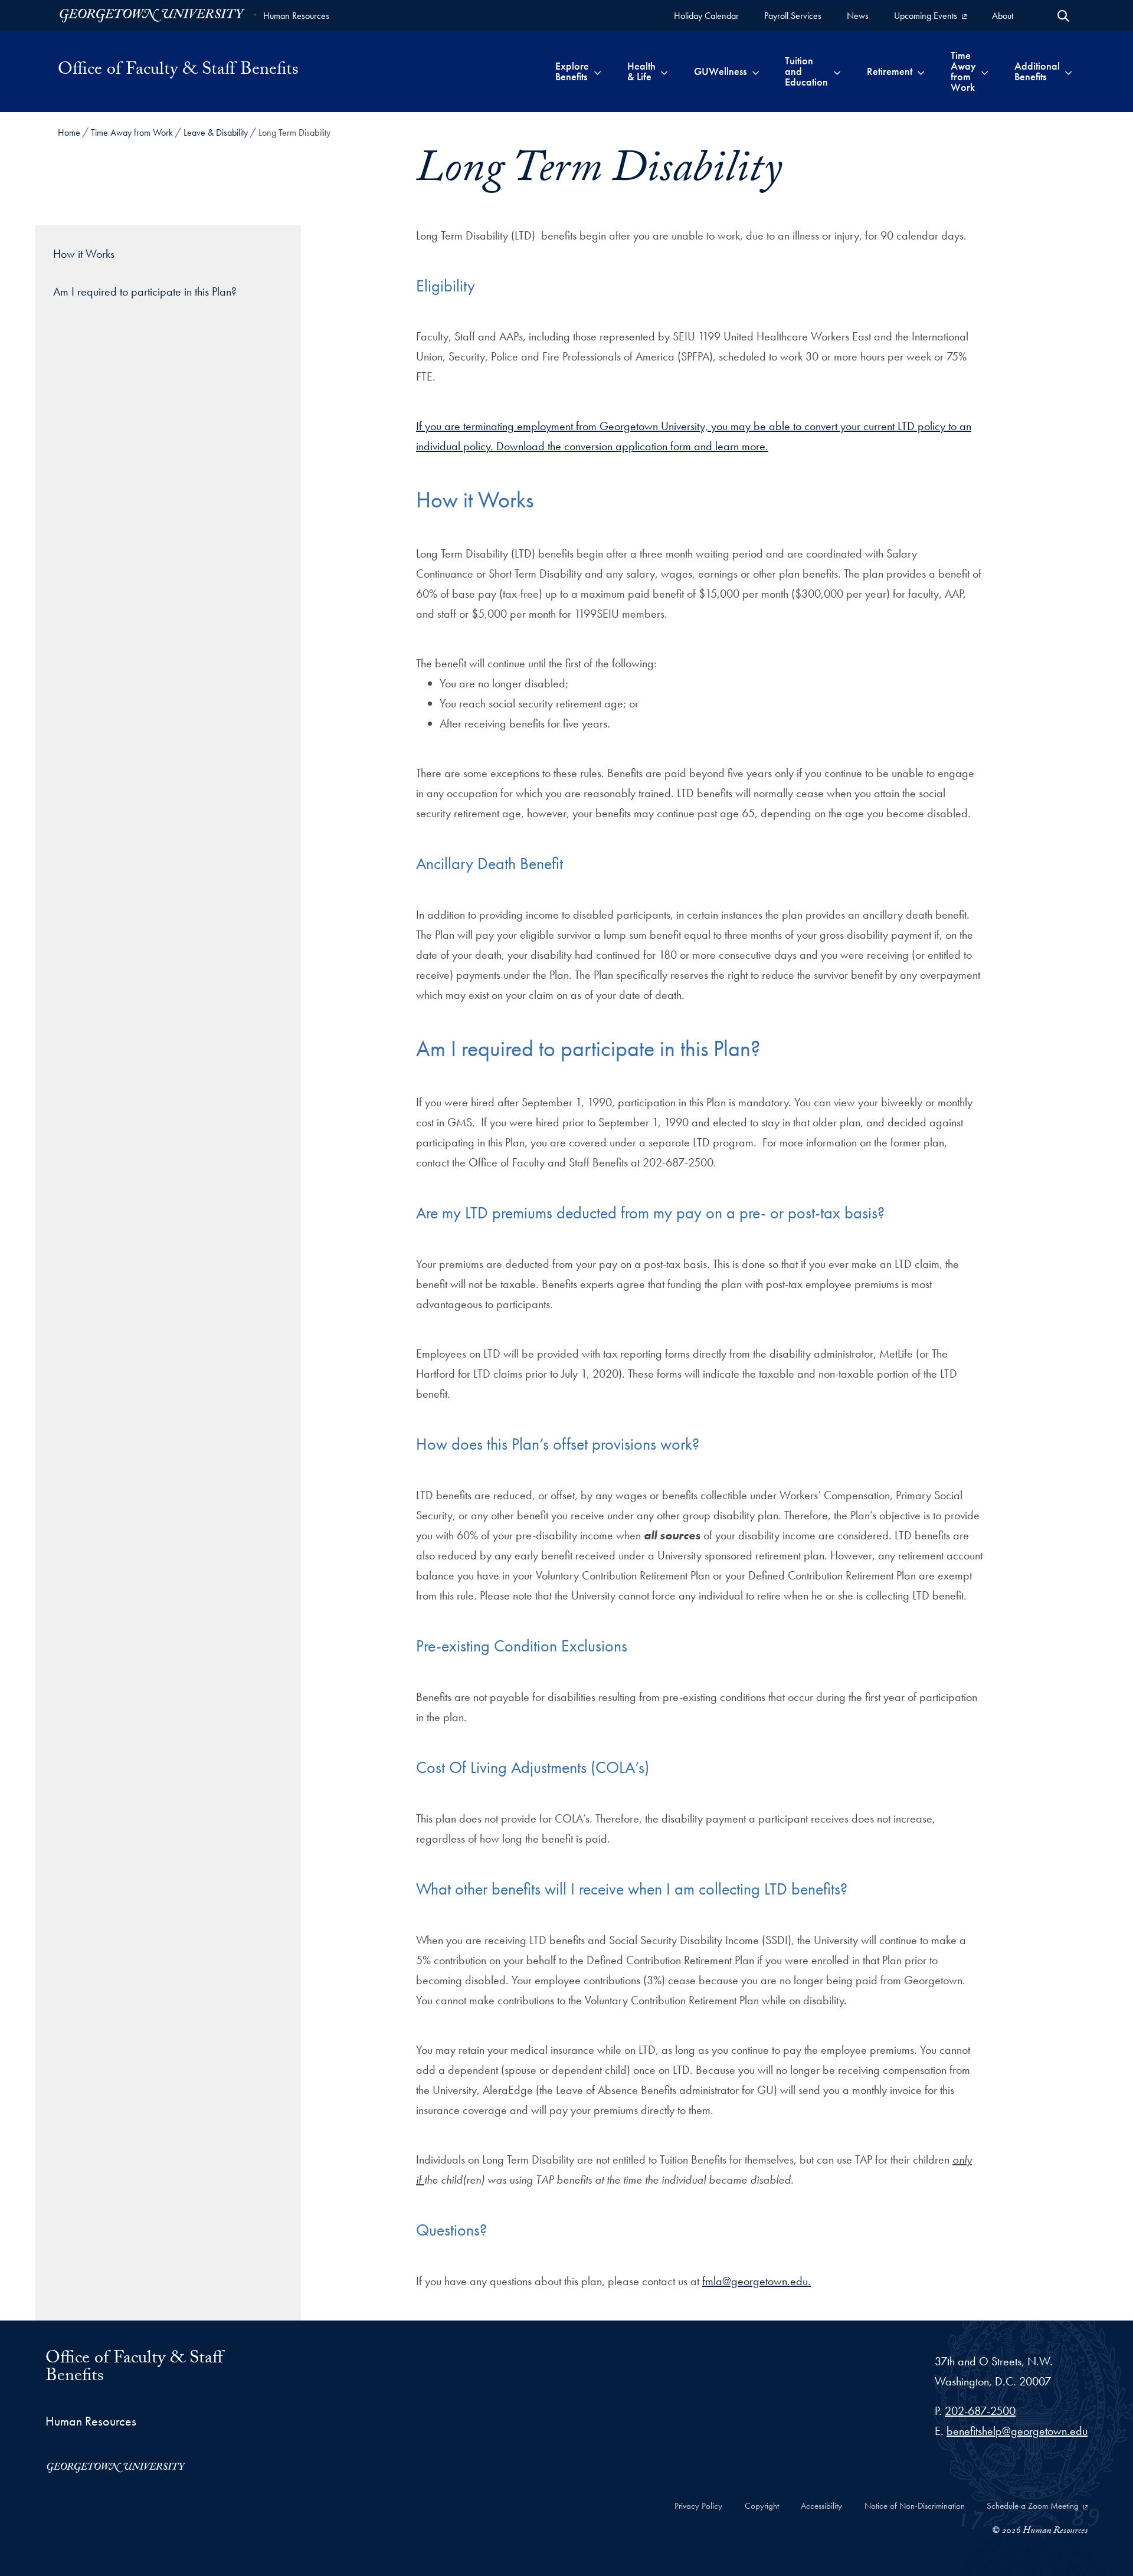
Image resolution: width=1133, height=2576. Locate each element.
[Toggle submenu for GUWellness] (756, 71)
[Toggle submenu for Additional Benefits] (1068, 71)
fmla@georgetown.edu (755, 2281)
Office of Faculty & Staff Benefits (178, 71)
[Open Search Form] (1063, 16)
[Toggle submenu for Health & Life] (664, 71)
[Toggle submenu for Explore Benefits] (597, 71)
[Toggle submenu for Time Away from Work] (985, 71)
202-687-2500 (980, 2411)
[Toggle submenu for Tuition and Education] (837, 71)
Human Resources (296, 16)
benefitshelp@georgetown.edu (1017, 2431)
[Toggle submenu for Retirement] (921, 71)
